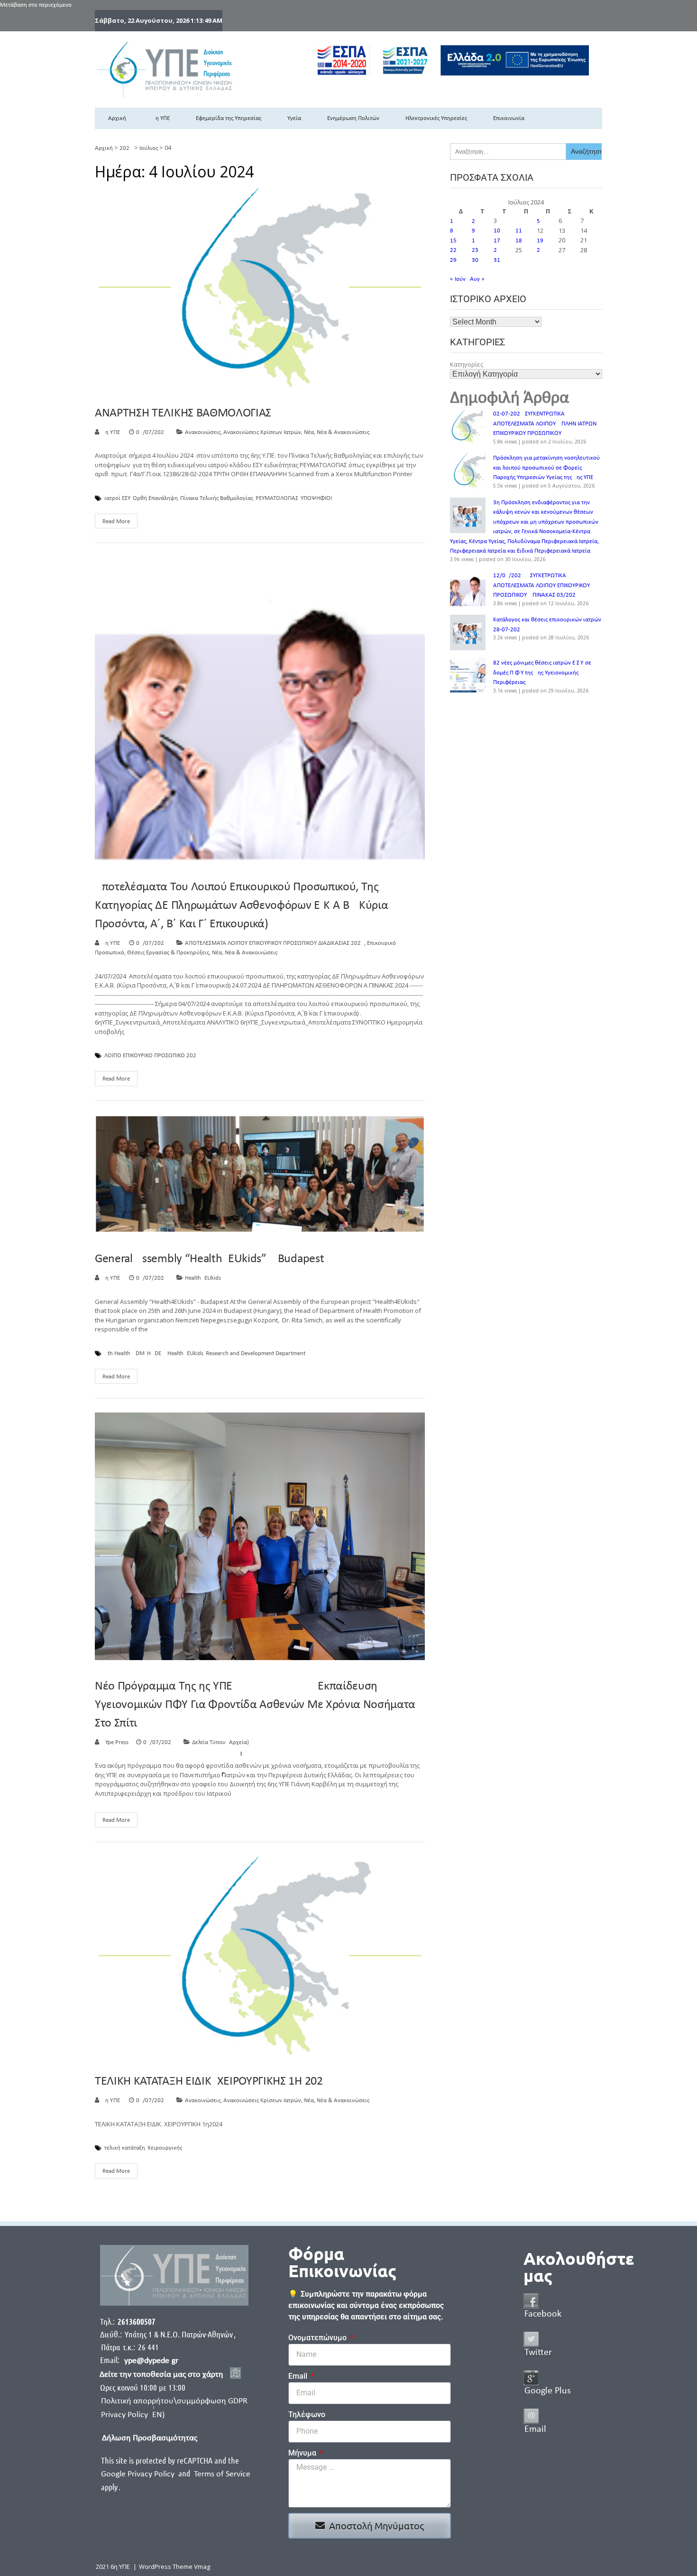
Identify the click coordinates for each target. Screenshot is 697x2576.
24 (497, 250)
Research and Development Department (256, 1354)
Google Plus (548, 2391)
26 (540, 250)
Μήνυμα (303, 2453)
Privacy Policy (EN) (133, 2415)
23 (475, 250)
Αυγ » (477, 279)
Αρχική (117, 118)
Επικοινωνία (509, 118)
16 (475, 241)
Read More (116, 522)
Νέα (309, 432)
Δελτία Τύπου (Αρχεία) (220, 1742)
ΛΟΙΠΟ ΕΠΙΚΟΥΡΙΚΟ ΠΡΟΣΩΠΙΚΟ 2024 (152, 1056)
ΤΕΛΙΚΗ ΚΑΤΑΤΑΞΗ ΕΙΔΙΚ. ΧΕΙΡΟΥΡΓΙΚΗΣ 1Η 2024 (212, 2082)
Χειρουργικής (165, 2148)
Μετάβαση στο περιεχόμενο (36, 5)
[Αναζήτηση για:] (508, 152)
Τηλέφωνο (307, 2414)
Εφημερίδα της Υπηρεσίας (229, 118)
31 (497, 260)
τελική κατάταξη (125, 2148)
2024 (126, 148)
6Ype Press (115, 1742)
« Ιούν (458, 279)
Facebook (543, 2314)
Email (299, 2376)
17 (497, 241)
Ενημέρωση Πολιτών (353, 118)
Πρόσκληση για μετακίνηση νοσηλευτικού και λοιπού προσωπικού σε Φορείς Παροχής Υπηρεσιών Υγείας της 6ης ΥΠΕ (546, 468)
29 (453, 260)
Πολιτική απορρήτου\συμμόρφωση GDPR (174, 2401)
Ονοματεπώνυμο (318, 2338)
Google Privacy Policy (139, 2474)
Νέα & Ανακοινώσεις (343, 432)
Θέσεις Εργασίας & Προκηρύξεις (168, 953)
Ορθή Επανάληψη (155, 499)
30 (475, 260)
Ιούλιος (149, 148)
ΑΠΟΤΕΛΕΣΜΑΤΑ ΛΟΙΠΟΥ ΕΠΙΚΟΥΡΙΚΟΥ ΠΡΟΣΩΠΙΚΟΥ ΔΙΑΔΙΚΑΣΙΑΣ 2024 (275, 943)
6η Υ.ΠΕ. (112, 432)
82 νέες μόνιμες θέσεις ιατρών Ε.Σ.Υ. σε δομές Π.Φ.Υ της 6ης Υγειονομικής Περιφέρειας (542, 673)
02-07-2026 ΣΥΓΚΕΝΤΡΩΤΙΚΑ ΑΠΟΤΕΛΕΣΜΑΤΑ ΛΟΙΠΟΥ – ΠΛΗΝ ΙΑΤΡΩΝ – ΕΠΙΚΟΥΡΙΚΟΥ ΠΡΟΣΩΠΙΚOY (547, 424)
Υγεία (294, 118)
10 (497, 231)
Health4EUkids (203, 1278)
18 (519, 241)
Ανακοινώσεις (203, 432)
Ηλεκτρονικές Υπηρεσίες (436, 118)
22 (453, 250)
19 (540, 241)
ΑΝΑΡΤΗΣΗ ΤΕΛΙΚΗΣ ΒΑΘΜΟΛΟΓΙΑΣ (183, 413)
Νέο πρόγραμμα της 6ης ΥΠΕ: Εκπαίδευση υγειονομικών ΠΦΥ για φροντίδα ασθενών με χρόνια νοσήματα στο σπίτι (255, 1705)
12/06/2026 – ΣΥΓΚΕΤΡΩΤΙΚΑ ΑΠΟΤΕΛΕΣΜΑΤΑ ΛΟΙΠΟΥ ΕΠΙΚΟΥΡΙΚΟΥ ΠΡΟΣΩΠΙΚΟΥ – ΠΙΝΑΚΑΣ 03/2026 (541, 585)
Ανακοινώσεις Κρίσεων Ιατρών (262, 432)
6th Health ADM (124, 1354)
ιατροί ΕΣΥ (117, 499)
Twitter (538, 2353)
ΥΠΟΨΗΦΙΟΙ (316, 499)
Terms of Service (222, 2474)
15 (453, 241)
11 (519, 231)
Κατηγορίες (467, 364)
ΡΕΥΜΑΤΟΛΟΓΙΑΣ (277, 499)
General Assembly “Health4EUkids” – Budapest (209, 1259)
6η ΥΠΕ (161, 118)
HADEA (156, 1354)
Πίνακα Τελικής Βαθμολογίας (217, 499)
